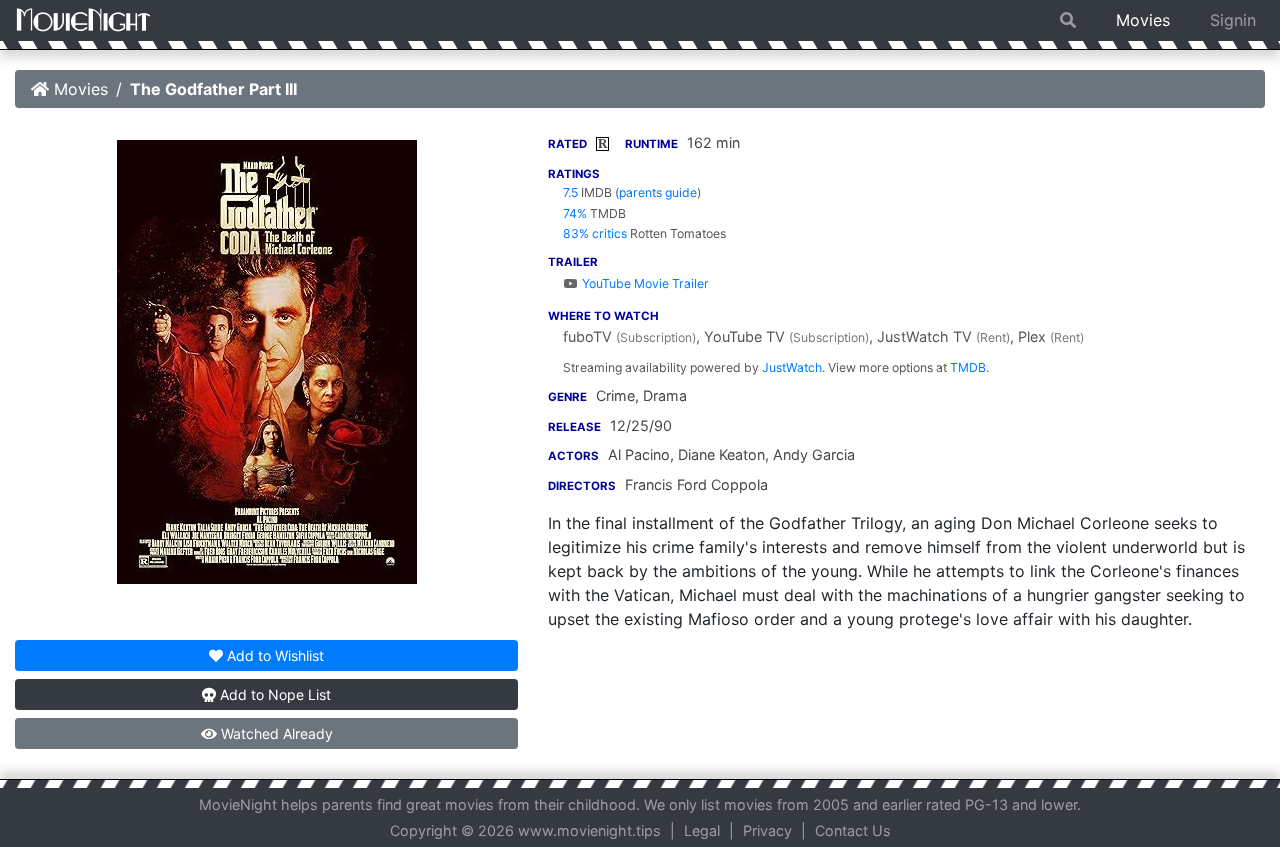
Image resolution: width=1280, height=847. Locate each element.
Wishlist (275, 655)
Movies (1143, 20)
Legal (702, 830)
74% (575, 213)
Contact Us (853, 830)
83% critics (595, 233)
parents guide (658, 192)
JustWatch (792, 367)
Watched (275, 733)
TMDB (968, 367)
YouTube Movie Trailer (643, 283)
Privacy (767, 830)
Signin (1233, 20)
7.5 (570, 192)
